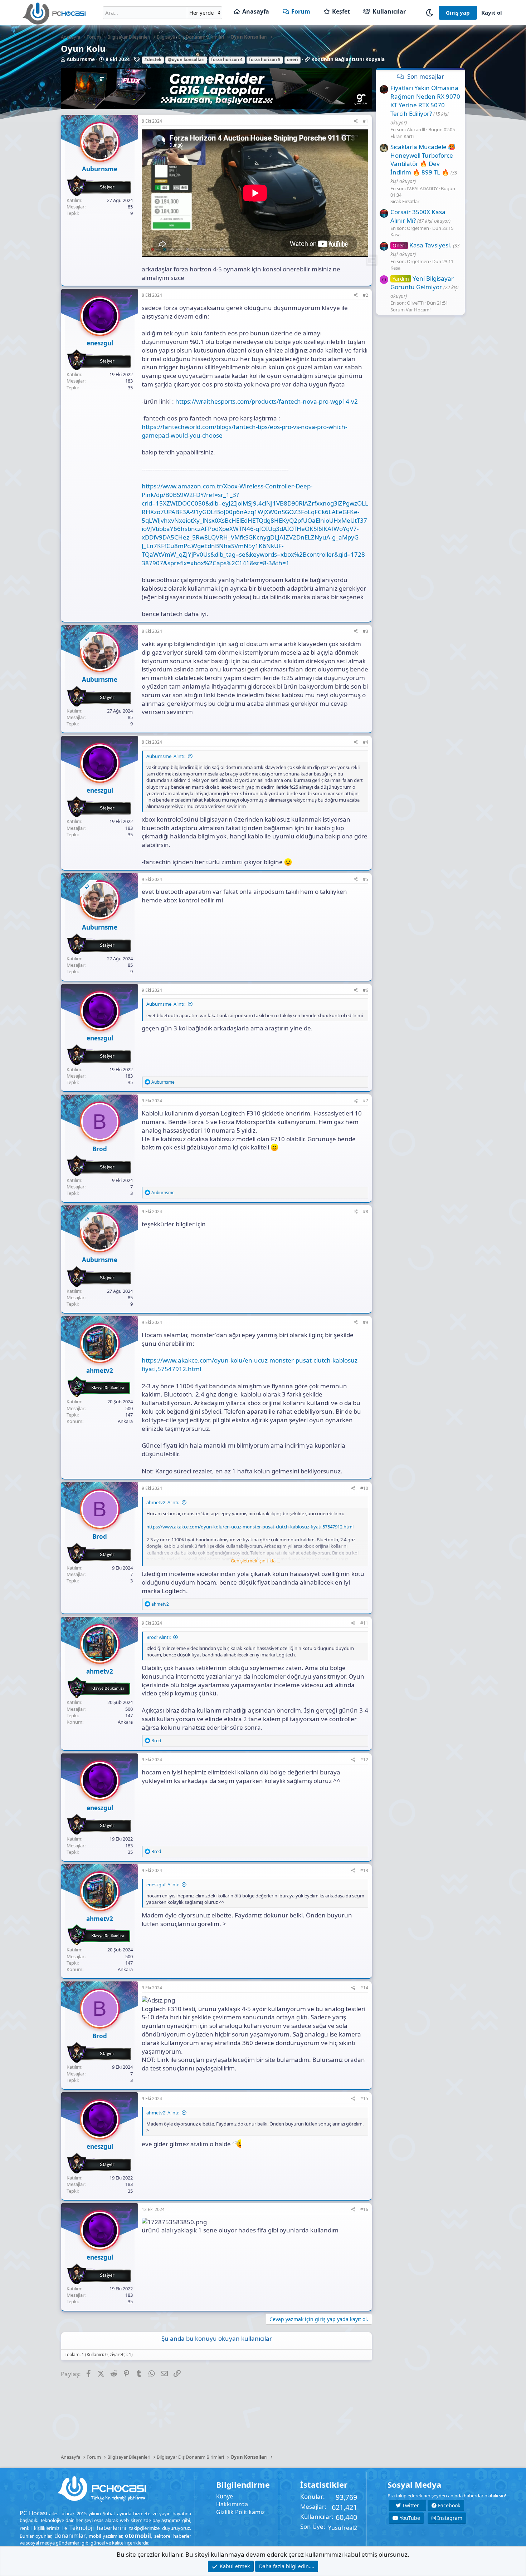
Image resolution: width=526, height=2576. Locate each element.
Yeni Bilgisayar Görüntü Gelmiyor (422, 283)
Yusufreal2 (343, 2528)
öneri (293, 60)
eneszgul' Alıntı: (163, 1885)
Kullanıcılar (389, 11)
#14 (364, 1988)
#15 (364, 2099)
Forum (301, 11)
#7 (366, 1101)
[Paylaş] (356, 121)
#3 (366, 631)
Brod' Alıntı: (159, 1637)
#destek (153, 60)
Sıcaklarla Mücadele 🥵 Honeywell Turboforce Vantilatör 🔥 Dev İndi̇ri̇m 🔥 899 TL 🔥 (423, 159)
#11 (364, 1623)
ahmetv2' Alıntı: (163, 1502)
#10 (364, 1488)
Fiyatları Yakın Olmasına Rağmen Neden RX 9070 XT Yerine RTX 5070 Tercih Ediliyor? (425, 101)
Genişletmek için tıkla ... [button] (255, 1561)
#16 (364, 2209)
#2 (366, 295)
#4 (366, 742)
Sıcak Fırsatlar (405, 201)
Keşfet (341, 11)
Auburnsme (81, 59)
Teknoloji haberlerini (98, 2528)
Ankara (125, 1421)
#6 (366, 990)
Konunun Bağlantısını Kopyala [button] (348, 59)
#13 (364, 1870)
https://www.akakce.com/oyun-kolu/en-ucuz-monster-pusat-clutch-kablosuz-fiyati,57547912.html (250, 1527)
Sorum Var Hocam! (411, 310)
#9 (366, 1322)
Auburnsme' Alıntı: (166, 756)
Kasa (395, 235)
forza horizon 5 (265, 60)
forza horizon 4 (227, 60)
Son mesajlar (426, 76)
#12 (364, 1760)
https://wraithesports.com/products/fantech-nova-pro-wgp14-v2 (267, 401)
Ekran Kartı (402, 136)
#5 (366, 879)
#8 (366, 1211)
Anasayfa (256, 11)
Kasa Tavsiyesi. (422, 245)
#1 (366, 121)
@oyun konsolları (186, 60)
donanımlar (70, 2536)
